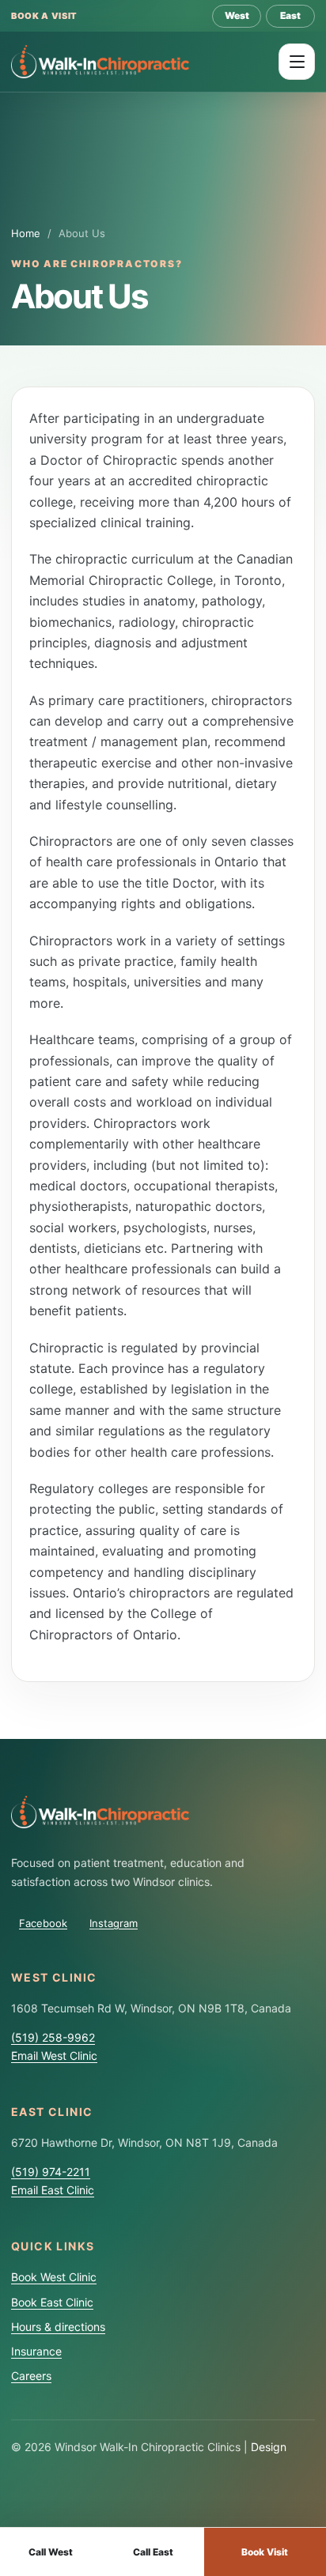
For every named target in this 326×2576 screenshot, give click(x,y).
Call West (51, 2552)
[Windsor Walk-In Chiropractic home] (100, 61)
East (290, 15)
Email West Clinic (54, 2056)
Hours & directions (58, 2327)
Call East (153, 2552)
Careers (31, 2376)
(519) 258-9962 (53, 2037)
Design (269, 2447)
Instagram (114, 1923)
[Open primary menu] (297, 62)
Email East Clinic (53, 2190)
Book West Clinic (54, 2277)
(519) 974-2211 (51, 2172)
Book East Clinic (52, 2302)
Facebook (43, 1923)
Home (26, 233)
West (237, 15)
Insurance (36, 2351)
